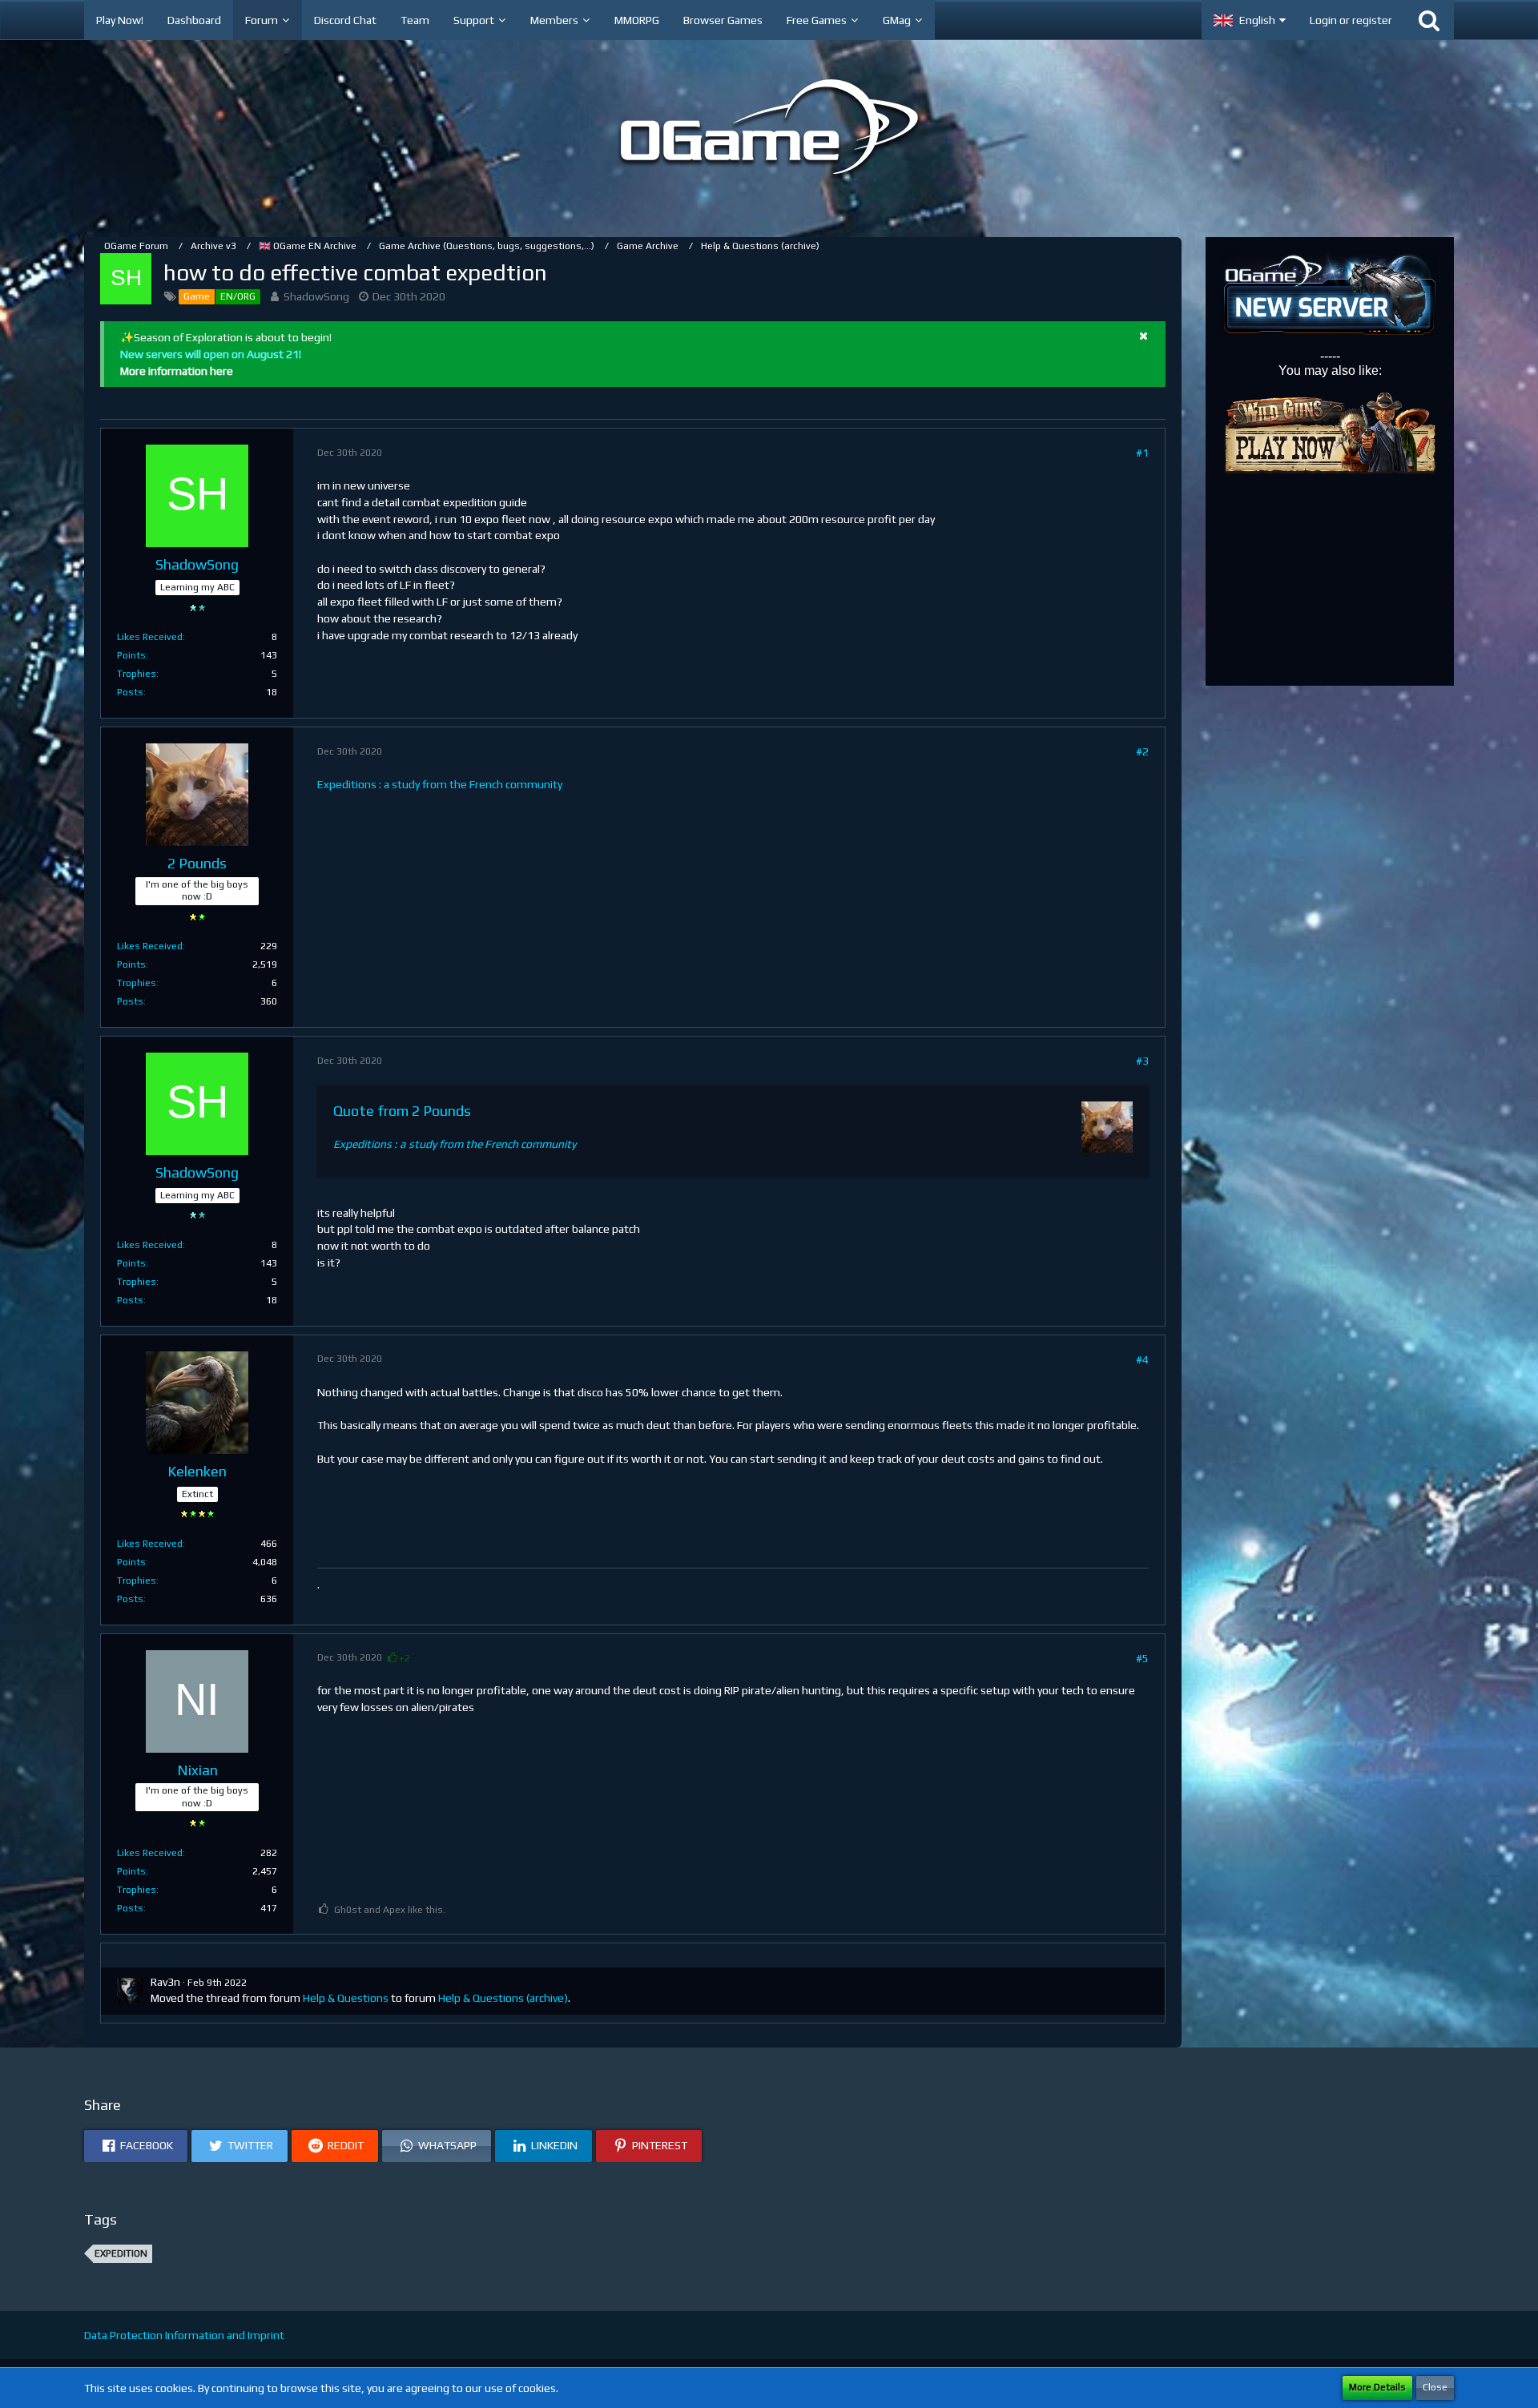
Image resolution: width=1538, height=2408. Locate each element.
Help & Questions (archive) (503, 1998)
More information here (177, 371)
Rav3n (165, 1982)
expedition (121, 2253)
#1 (1142, 453)
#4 (1142, 1359)
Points (131, 655)
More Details (1377, 2387)
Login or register (1351, 20)
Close (1435, 2387)
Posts (130, 692)
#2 (1142, 751)
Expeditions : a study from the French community (440, 784)
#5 (1142, 1658)
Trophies (137, 674)
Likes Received (150, 637)
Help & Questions (346, 1998)
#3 (1142, 1061)
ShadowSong (316, 296)
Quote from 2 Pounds (402, 1111)
